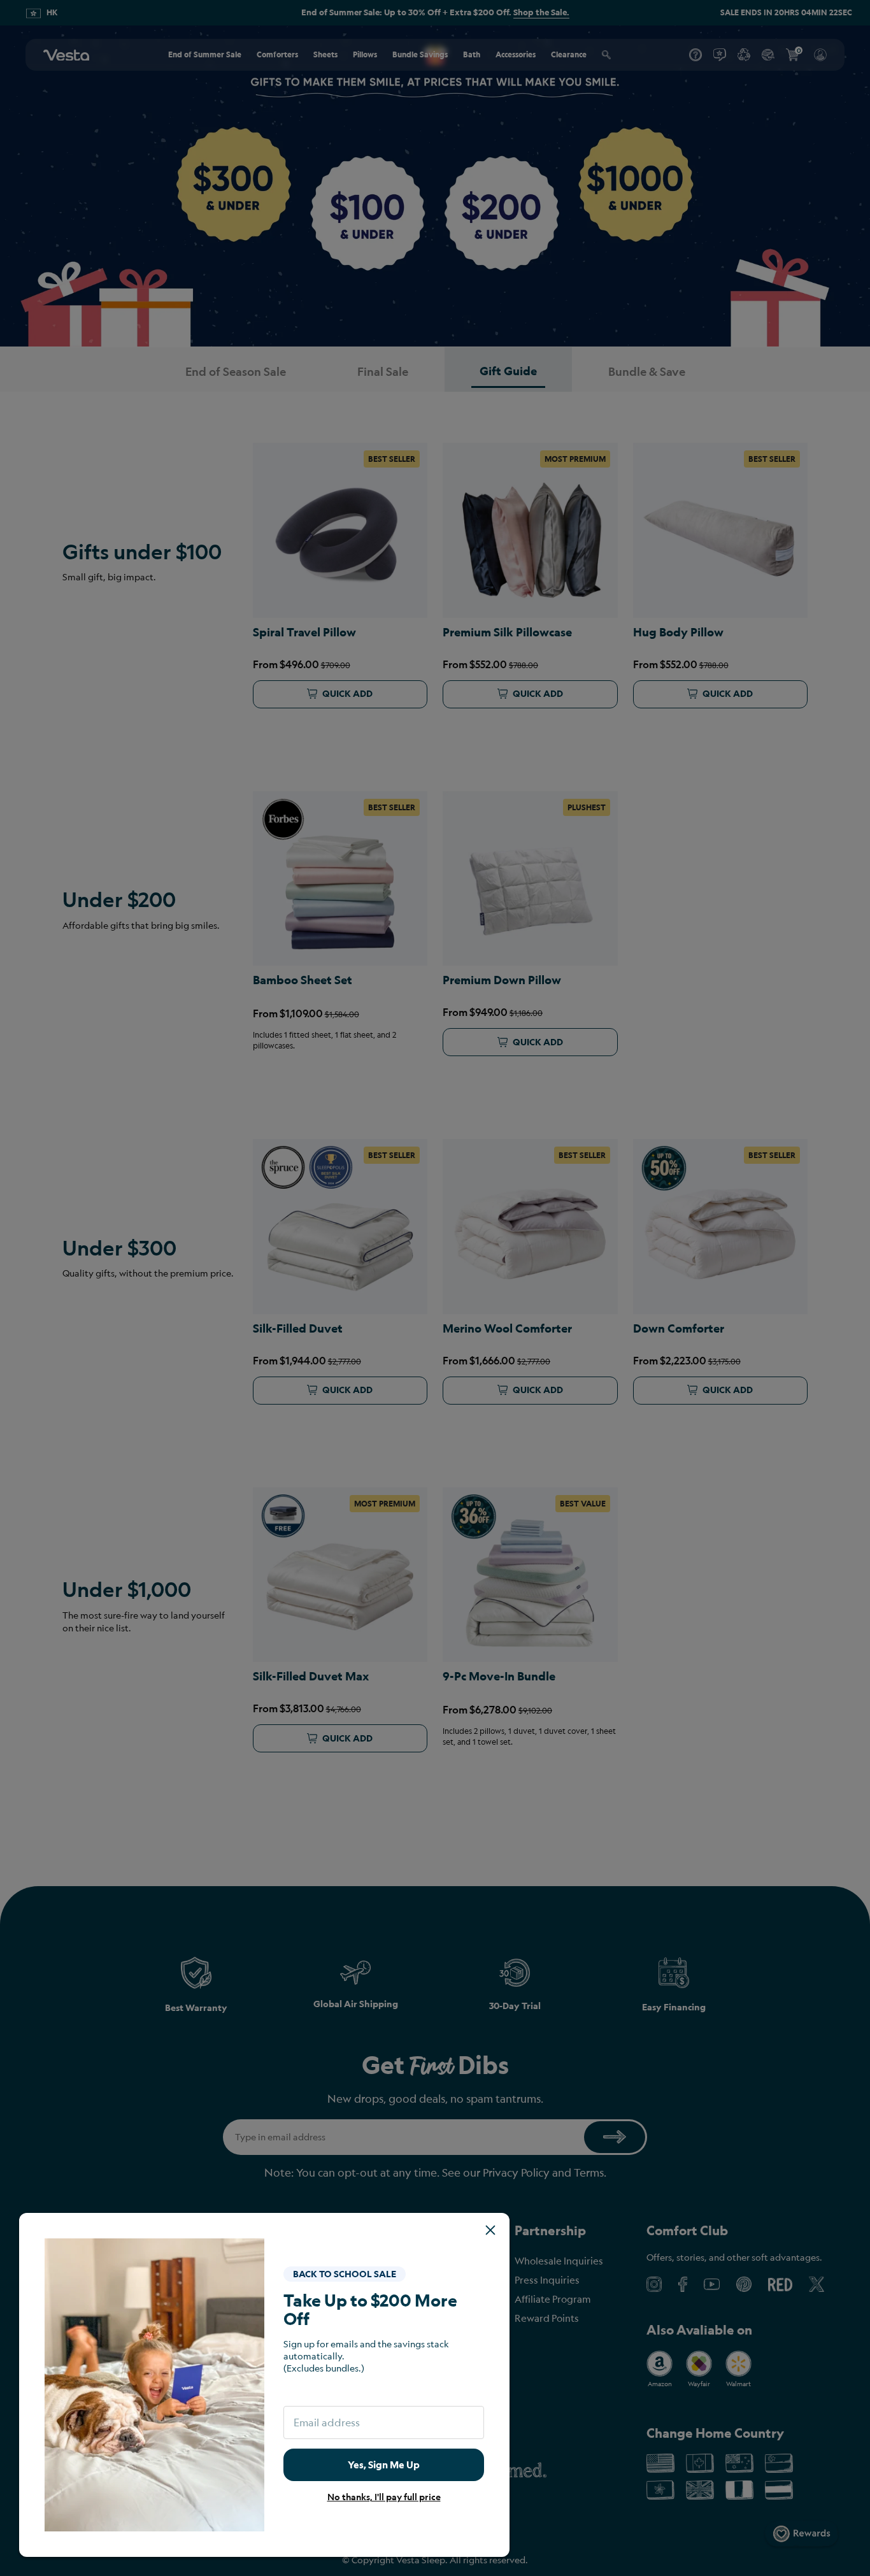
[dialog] (435, 1288)
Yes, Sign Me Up (384, 2465)
